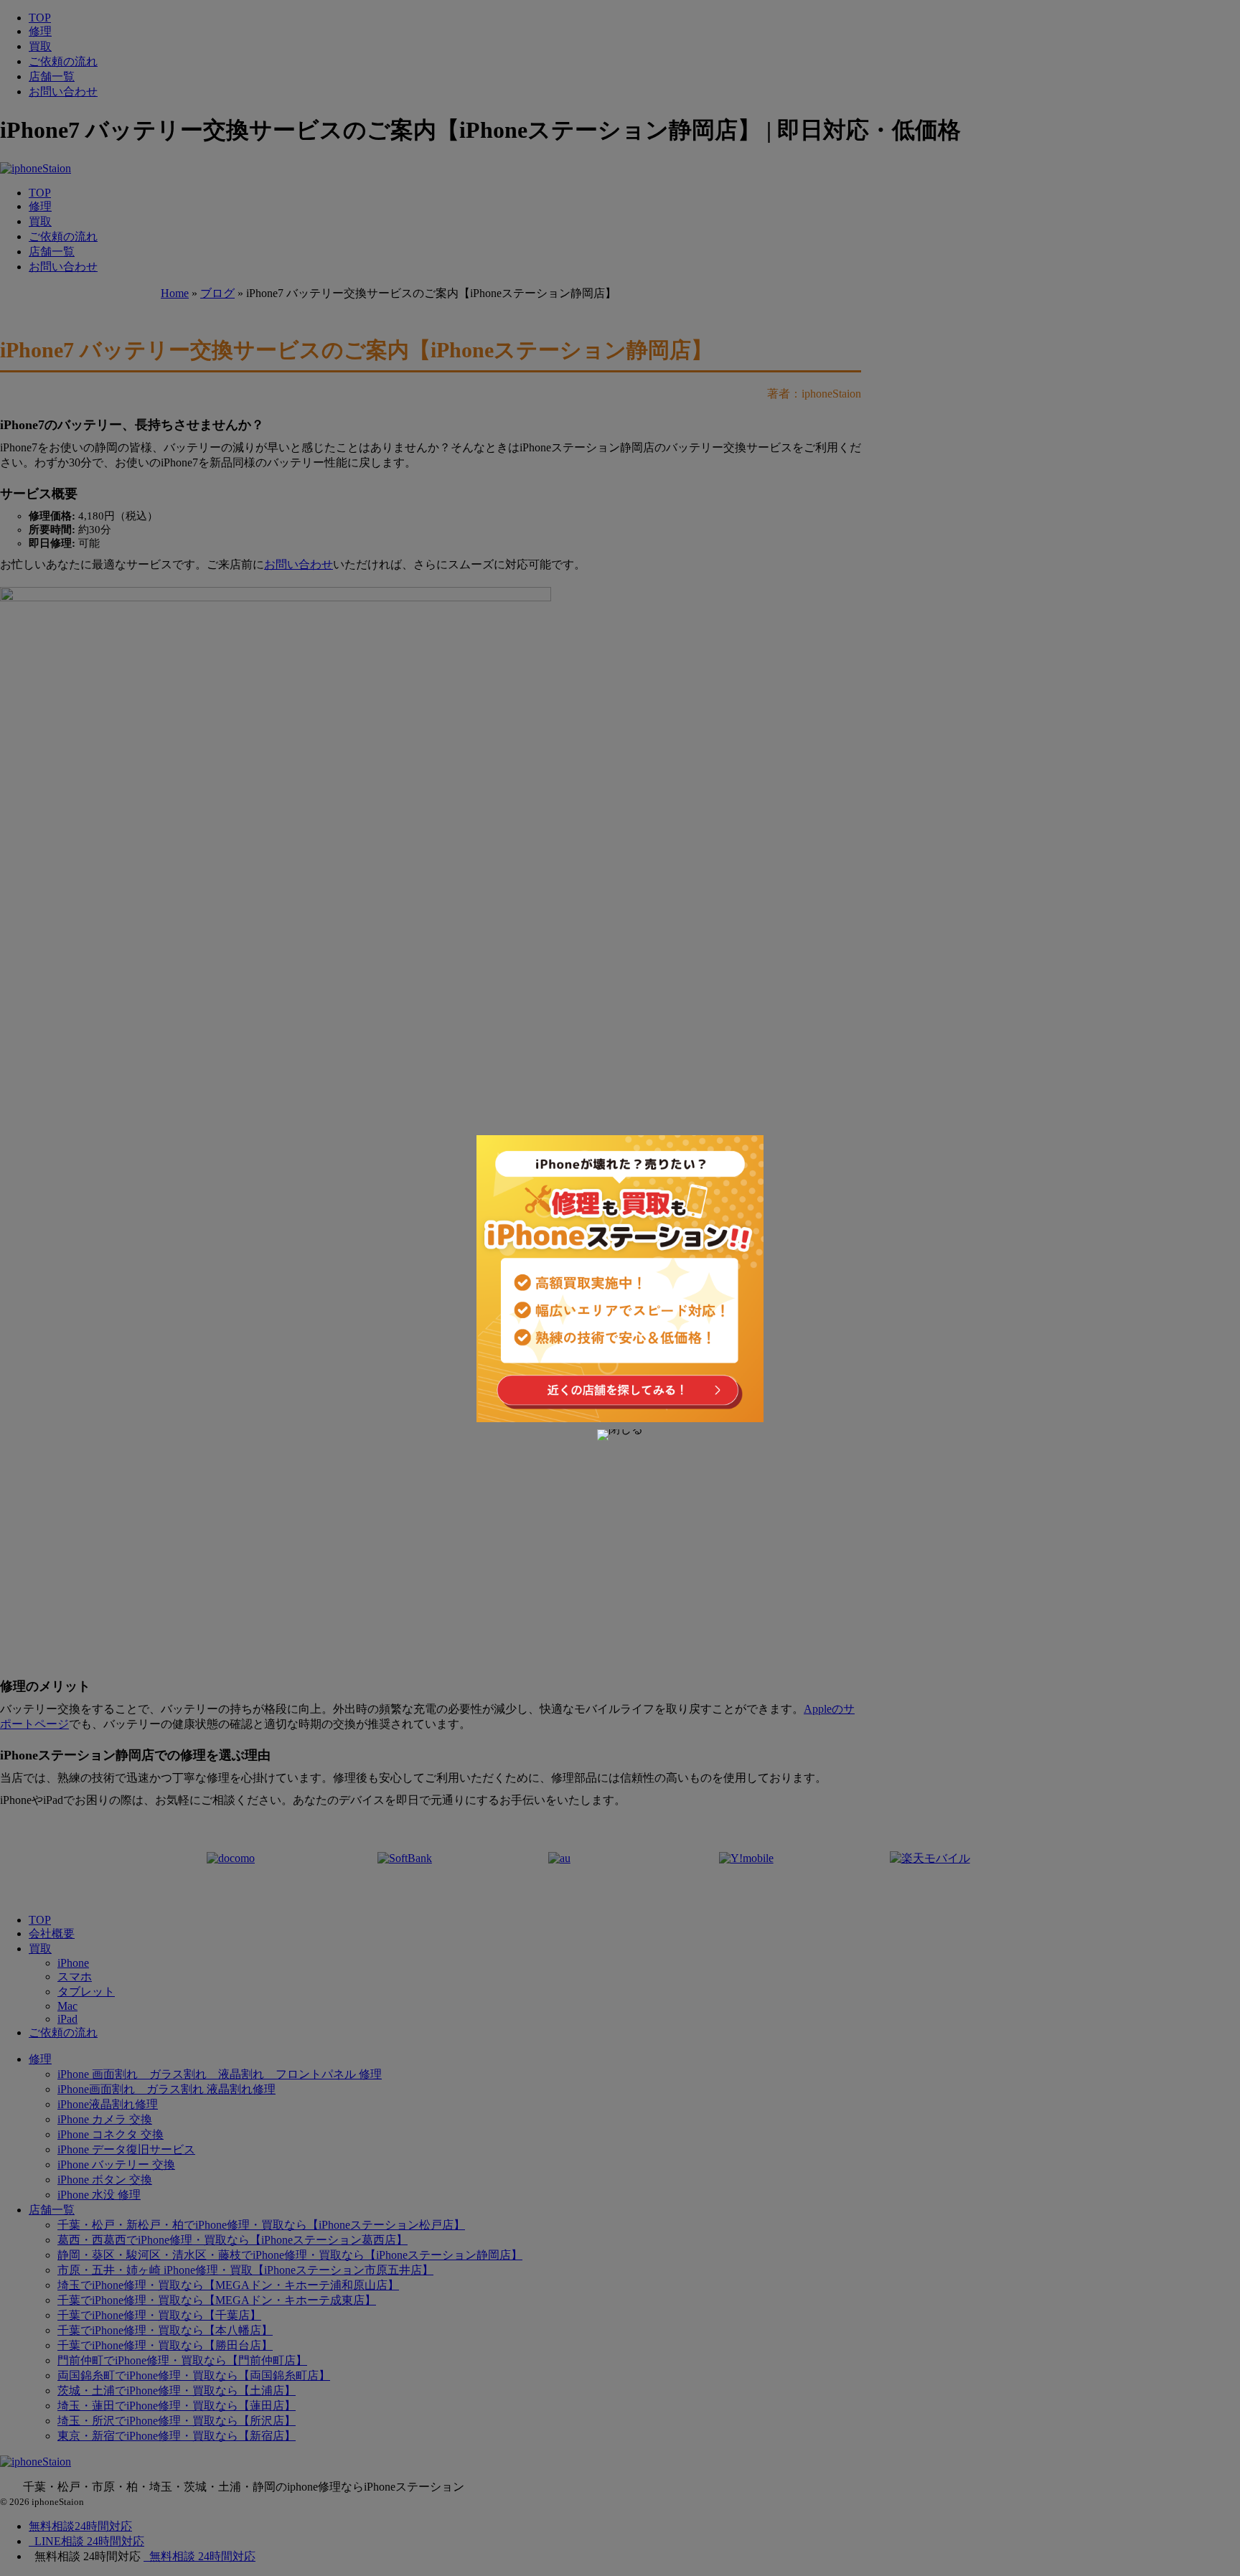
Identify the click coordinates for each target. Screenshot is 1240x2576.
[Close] (620, 1435)
